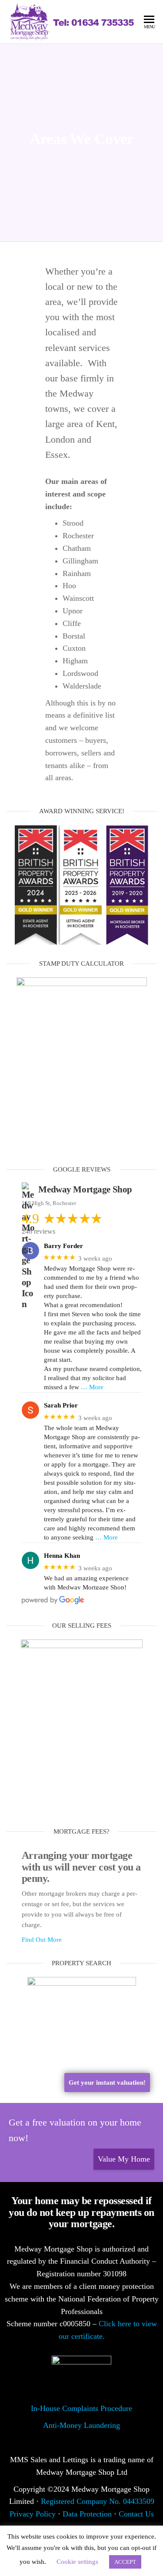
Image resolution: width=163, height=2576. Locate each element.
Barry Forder (63, 1246)
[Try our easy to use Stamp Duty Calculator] (82, 1064)
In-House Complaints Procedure (81, 2408)
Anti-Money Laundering (81, 2425)
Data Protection (87, 2514)
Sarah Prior (61, 1405)
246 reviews (38, 1231)
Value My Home (124, 2159)
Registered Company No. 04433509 (98, 2501)
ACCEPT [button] (125, 2562)
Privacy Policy (33, 2514)
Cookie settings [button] (77, 2562)
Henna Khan (62, 1556)
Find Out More (42, 1940)
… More (92, 1387)
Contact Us (136, 2514)
